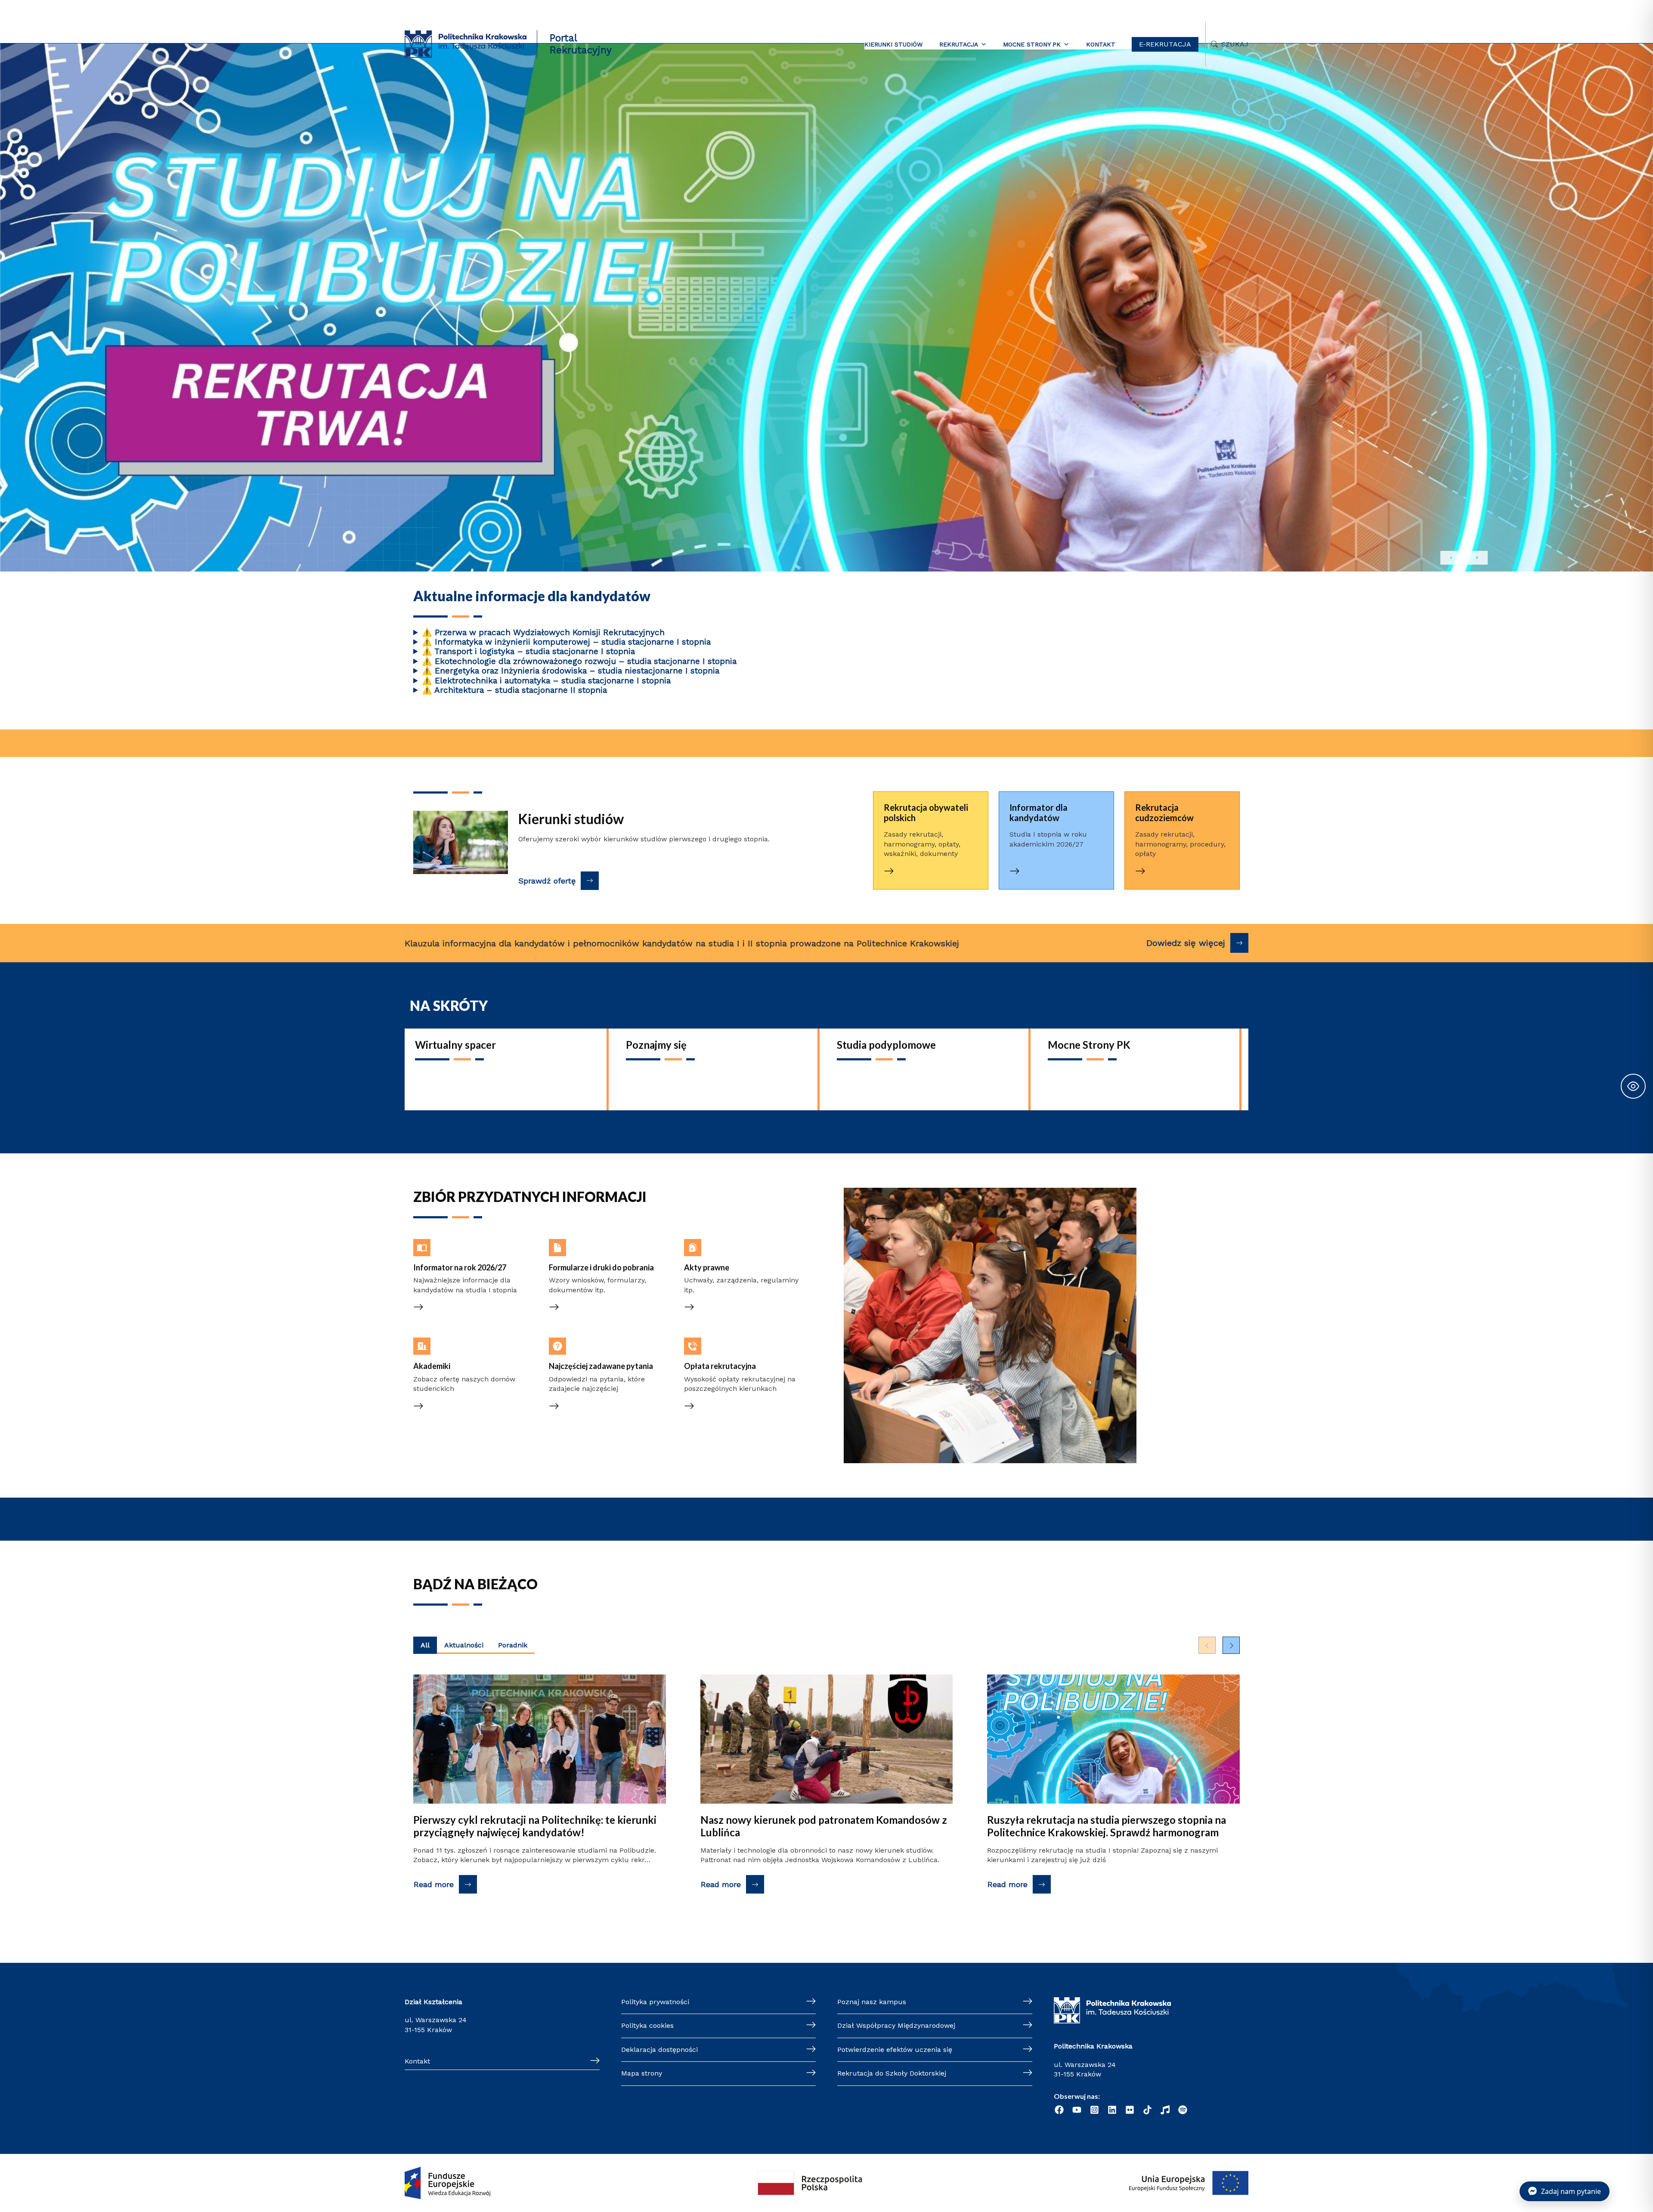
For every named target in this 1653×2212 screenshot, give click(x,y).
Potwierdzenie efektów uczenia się (895, 2050)
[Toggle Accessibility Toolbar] (1633, 1086)
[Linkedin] (1112, 2110)
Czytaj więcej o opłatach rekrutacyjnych (724, 1347)
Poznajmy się (656, 1045)
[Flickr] (1130, 2110)
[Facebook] (1059, 2110)
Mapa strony (642, 2073)
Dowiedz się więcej (1186, 943)
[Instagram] (1094, 2110)
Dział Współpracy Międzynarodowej (896, 2025)
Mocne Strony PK (1089, 1045)
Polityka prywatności (655, 2002)
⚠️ (427, 632)
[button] (826, 171)
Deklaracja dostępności (659, 2050)
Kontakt (1101, 44)
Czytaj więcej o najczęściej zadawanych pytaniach (593, 1347)
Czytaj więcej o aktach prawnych (738, 1243)
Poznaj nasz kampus (872, 2002)
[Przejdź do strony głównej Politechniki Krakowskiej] (466, 44)
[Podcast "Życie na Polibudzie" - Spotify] (1183, 2110)
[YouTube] (1077, 2110)
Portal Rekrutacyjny (581, 44)
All (425, 1645)
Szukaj (1235, 44)
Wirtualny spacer (455, 1045)
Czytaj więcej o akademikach (461, 1342)
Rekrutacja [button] (959, 44)
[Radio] (1165, 2110)
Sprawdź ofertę (547, 881)
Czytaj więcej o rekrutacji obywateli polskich (915, 808)
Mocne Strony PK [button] (1032, 44)
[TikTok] (1147, 2110)
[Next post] (1231, 1645)
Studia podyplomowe (886, 1045)
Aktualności (464, 1645)
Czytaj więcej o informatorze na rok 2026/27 (472, 1248)
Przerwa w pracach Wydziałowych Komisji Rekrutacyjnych (543, 633)
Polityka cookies (647, 2025)
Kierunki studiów (893, 44)
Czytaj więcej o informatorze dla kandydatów (1053, 808)
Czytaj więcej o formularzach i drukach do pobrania (599, 1248)
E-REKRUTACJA (1165, 44)
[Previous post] (1207, 1645)
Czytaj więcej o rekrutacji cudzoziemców (1167, 808)
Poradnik (513, 1645)
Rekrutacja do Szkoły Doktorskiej (892, 2073)
